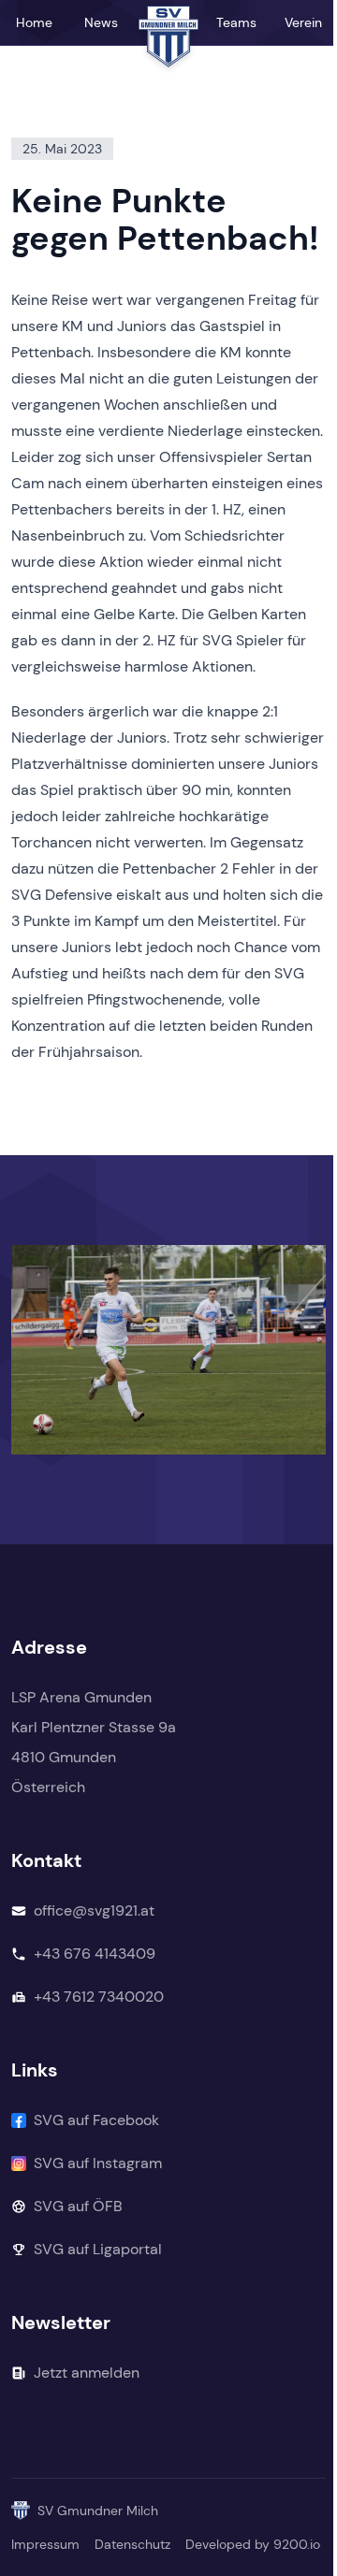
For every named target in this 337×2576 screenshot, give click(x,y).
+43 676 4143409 (95, 1954)
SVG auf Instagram (98, 2163)
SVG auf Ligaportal (98, 2249)
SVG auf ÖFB (78, 2206)
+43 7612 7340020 (99, 1997)
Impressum (45, 2544)
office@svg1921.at (94, 1910)
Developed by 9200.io (253, 2544)
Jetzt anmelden (87, 2373)
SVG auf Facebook (96, 2120)
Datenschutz (132, 2544)
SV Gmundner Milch (98, 2511)
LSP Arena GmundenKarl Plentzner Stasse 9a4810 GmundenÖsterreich (94, 1742)
